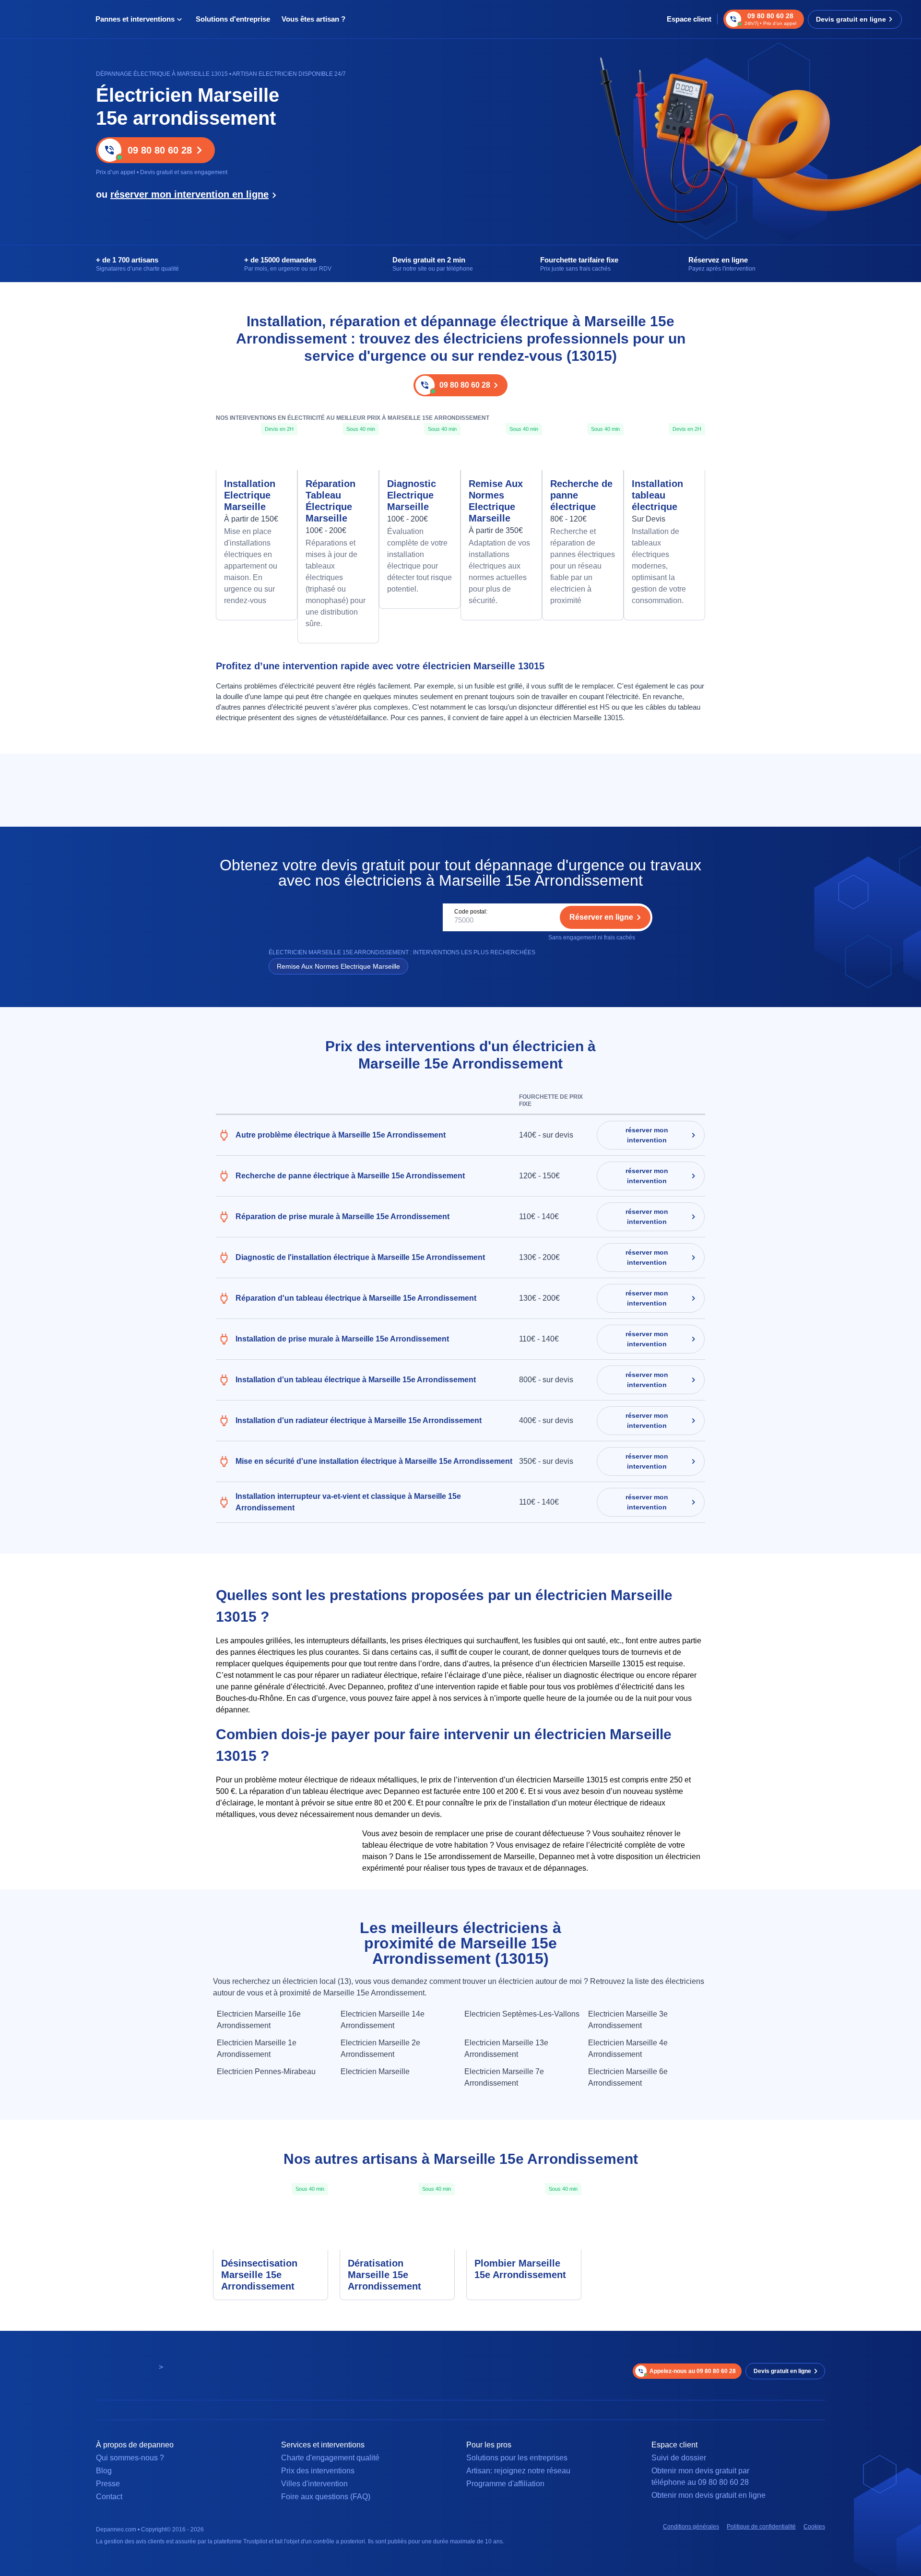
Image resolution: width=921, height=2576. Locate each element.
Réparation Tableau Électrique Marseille (331, 501)
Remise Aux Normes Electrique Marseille (496, 501)
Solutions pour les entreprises (517, 2458)
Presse (108, 2484)
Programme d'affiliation (505, 2484)
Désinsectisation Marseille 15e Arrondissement (259, 2275)
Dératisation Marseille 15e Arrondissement (384, 2275)
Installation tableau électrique (657, 495)
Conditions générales (691, 2527)
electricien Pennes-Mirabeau (266, 2071)
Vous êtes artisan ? (313, 19)
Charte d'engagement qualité (330, 2458)
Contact (109, 2497)
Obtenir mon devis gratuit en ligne (708, 2495)
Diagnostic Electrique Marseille (412, 495)
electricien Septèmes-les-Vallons (522, 2014)
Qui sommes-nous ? (130, 2458)
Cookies (814, 2527)
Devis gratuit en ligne (851, 19)
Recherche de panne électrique (581, 495)
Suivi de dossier (679, 2458)
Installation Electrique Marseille (250, 495)
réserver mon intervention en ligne (189, 194)
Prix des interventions (318, 2471)
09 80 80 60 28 (160, 150)
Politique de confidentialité (761, 2527)
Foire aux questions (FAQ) (326, 2497)
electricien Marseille (375, 2071)
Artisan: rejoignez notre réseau (518, 2471)
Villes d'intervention (314, 2484)
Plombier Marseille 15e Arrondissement (520, 2269)
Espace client (689, 19)
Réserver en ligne (601, 917)
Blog (104, 2471)
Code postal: (471, 912)
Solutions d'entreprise (233, 19)
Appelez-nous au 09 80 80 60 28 (693, 2371)
